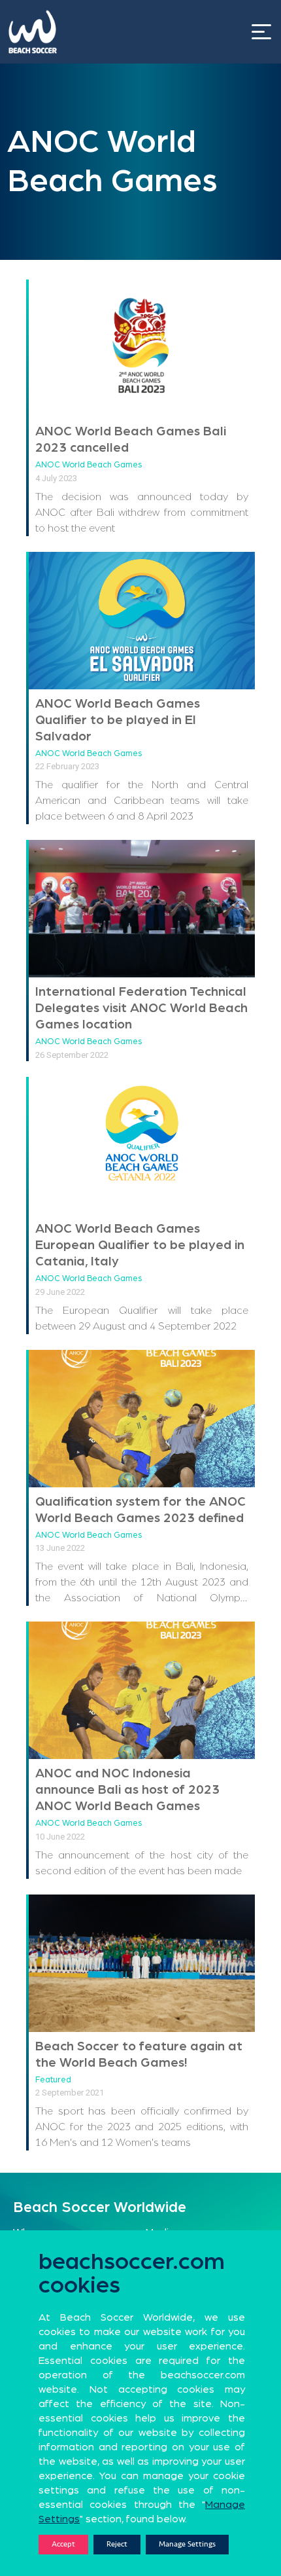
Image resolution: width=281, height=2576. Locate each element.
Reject (117, 2544)
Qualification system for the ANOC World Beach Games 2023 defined (140, 1510)
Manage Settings (187, 2544)
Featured (53, 2080)
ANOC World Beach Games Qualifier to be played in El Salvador (118, 720)
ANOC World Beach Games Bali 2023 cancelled (131, 440)
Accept (63, 2544)
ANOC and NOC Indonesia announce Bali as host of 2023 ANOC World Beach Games (127, 1790)
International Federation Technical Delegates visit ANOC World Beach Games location (141, 1008)
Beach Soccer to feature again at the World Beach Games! (139, 2055)
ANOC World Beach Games (89, 465)
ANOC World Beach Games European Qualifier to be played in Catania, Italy (140, 1245)
